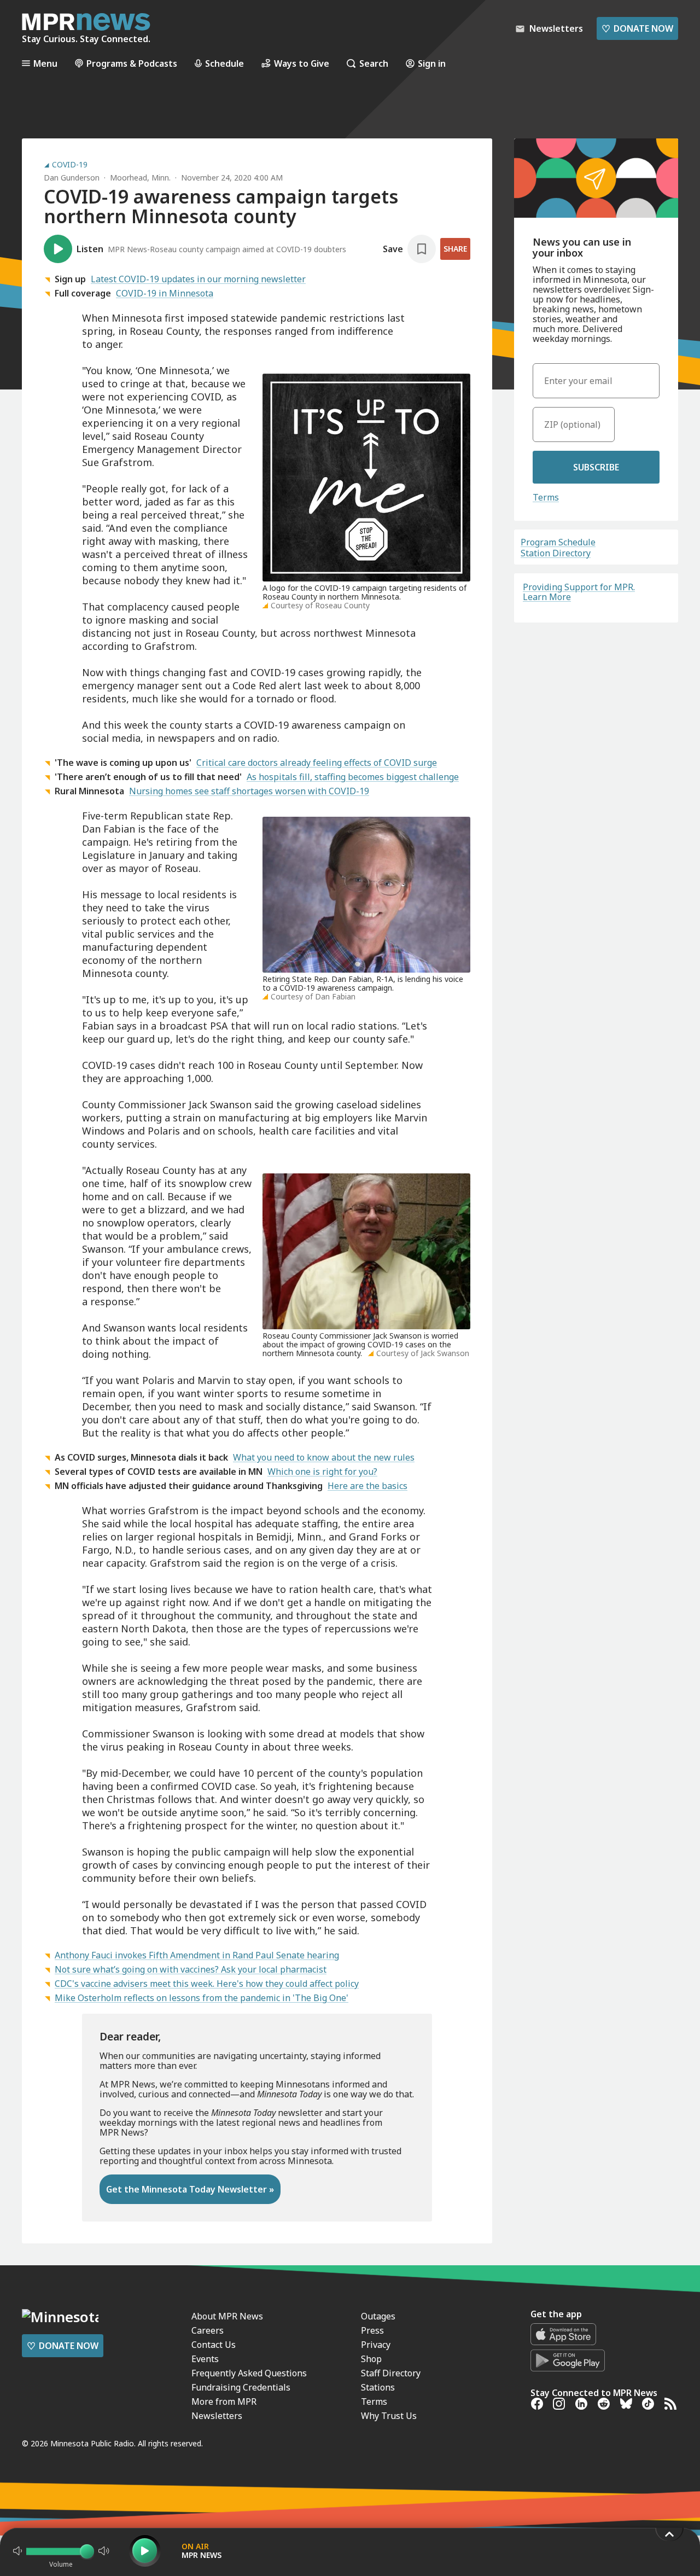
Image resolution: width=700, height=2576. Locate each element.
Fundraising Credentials (241, 2387)
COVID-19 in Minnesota (165, 293)
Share (455, 249)
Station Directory (556, 553)
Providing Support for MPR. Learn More (579, 592)
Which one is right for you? (322, 1472)
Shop (371, 2359)
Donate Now (637, 28)
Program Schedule (558, 542)
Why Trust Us (389, 2416)
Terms (546, 497)
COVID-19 (70, 165)
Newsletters (217, 2416)
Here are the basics (367, 1486)
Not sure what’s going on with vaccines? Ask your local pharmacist (191, 1969)
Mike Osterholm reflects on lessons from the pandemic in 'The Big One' (202, 1998)
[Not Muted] (17, 2551)
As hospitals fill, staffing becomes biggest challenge (353, 777)
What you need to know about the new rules (324, 1457)
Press (372, 2330)
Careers (208, 2330)
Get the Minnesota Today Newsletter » (190, 2189)
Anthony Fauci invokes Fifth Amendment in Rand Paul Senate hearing (197, 1955)
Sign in (432, 63)
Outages (378, 2316)
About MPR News (227, 2316)
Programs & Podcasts (132, 63)
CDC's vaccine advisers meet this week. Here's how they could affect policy (207, 1984)
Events (205, 2359)
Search (374, 63)
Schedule (224, 63)
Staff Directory (391, 2373)
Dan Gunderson (72, 178)
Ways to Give (302, 63)
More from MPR (224, 2401)
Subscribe (596, 467)
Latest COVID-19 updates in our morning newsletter (198, 279)
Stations (378, 2387)
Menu (45, 63)
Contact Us (214, 2345)
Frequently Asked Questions (249, 2373)
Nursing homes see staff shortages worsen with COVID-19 (249, 791)
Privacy (376, 2345)
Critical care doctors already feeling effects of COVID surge (317, 763)
